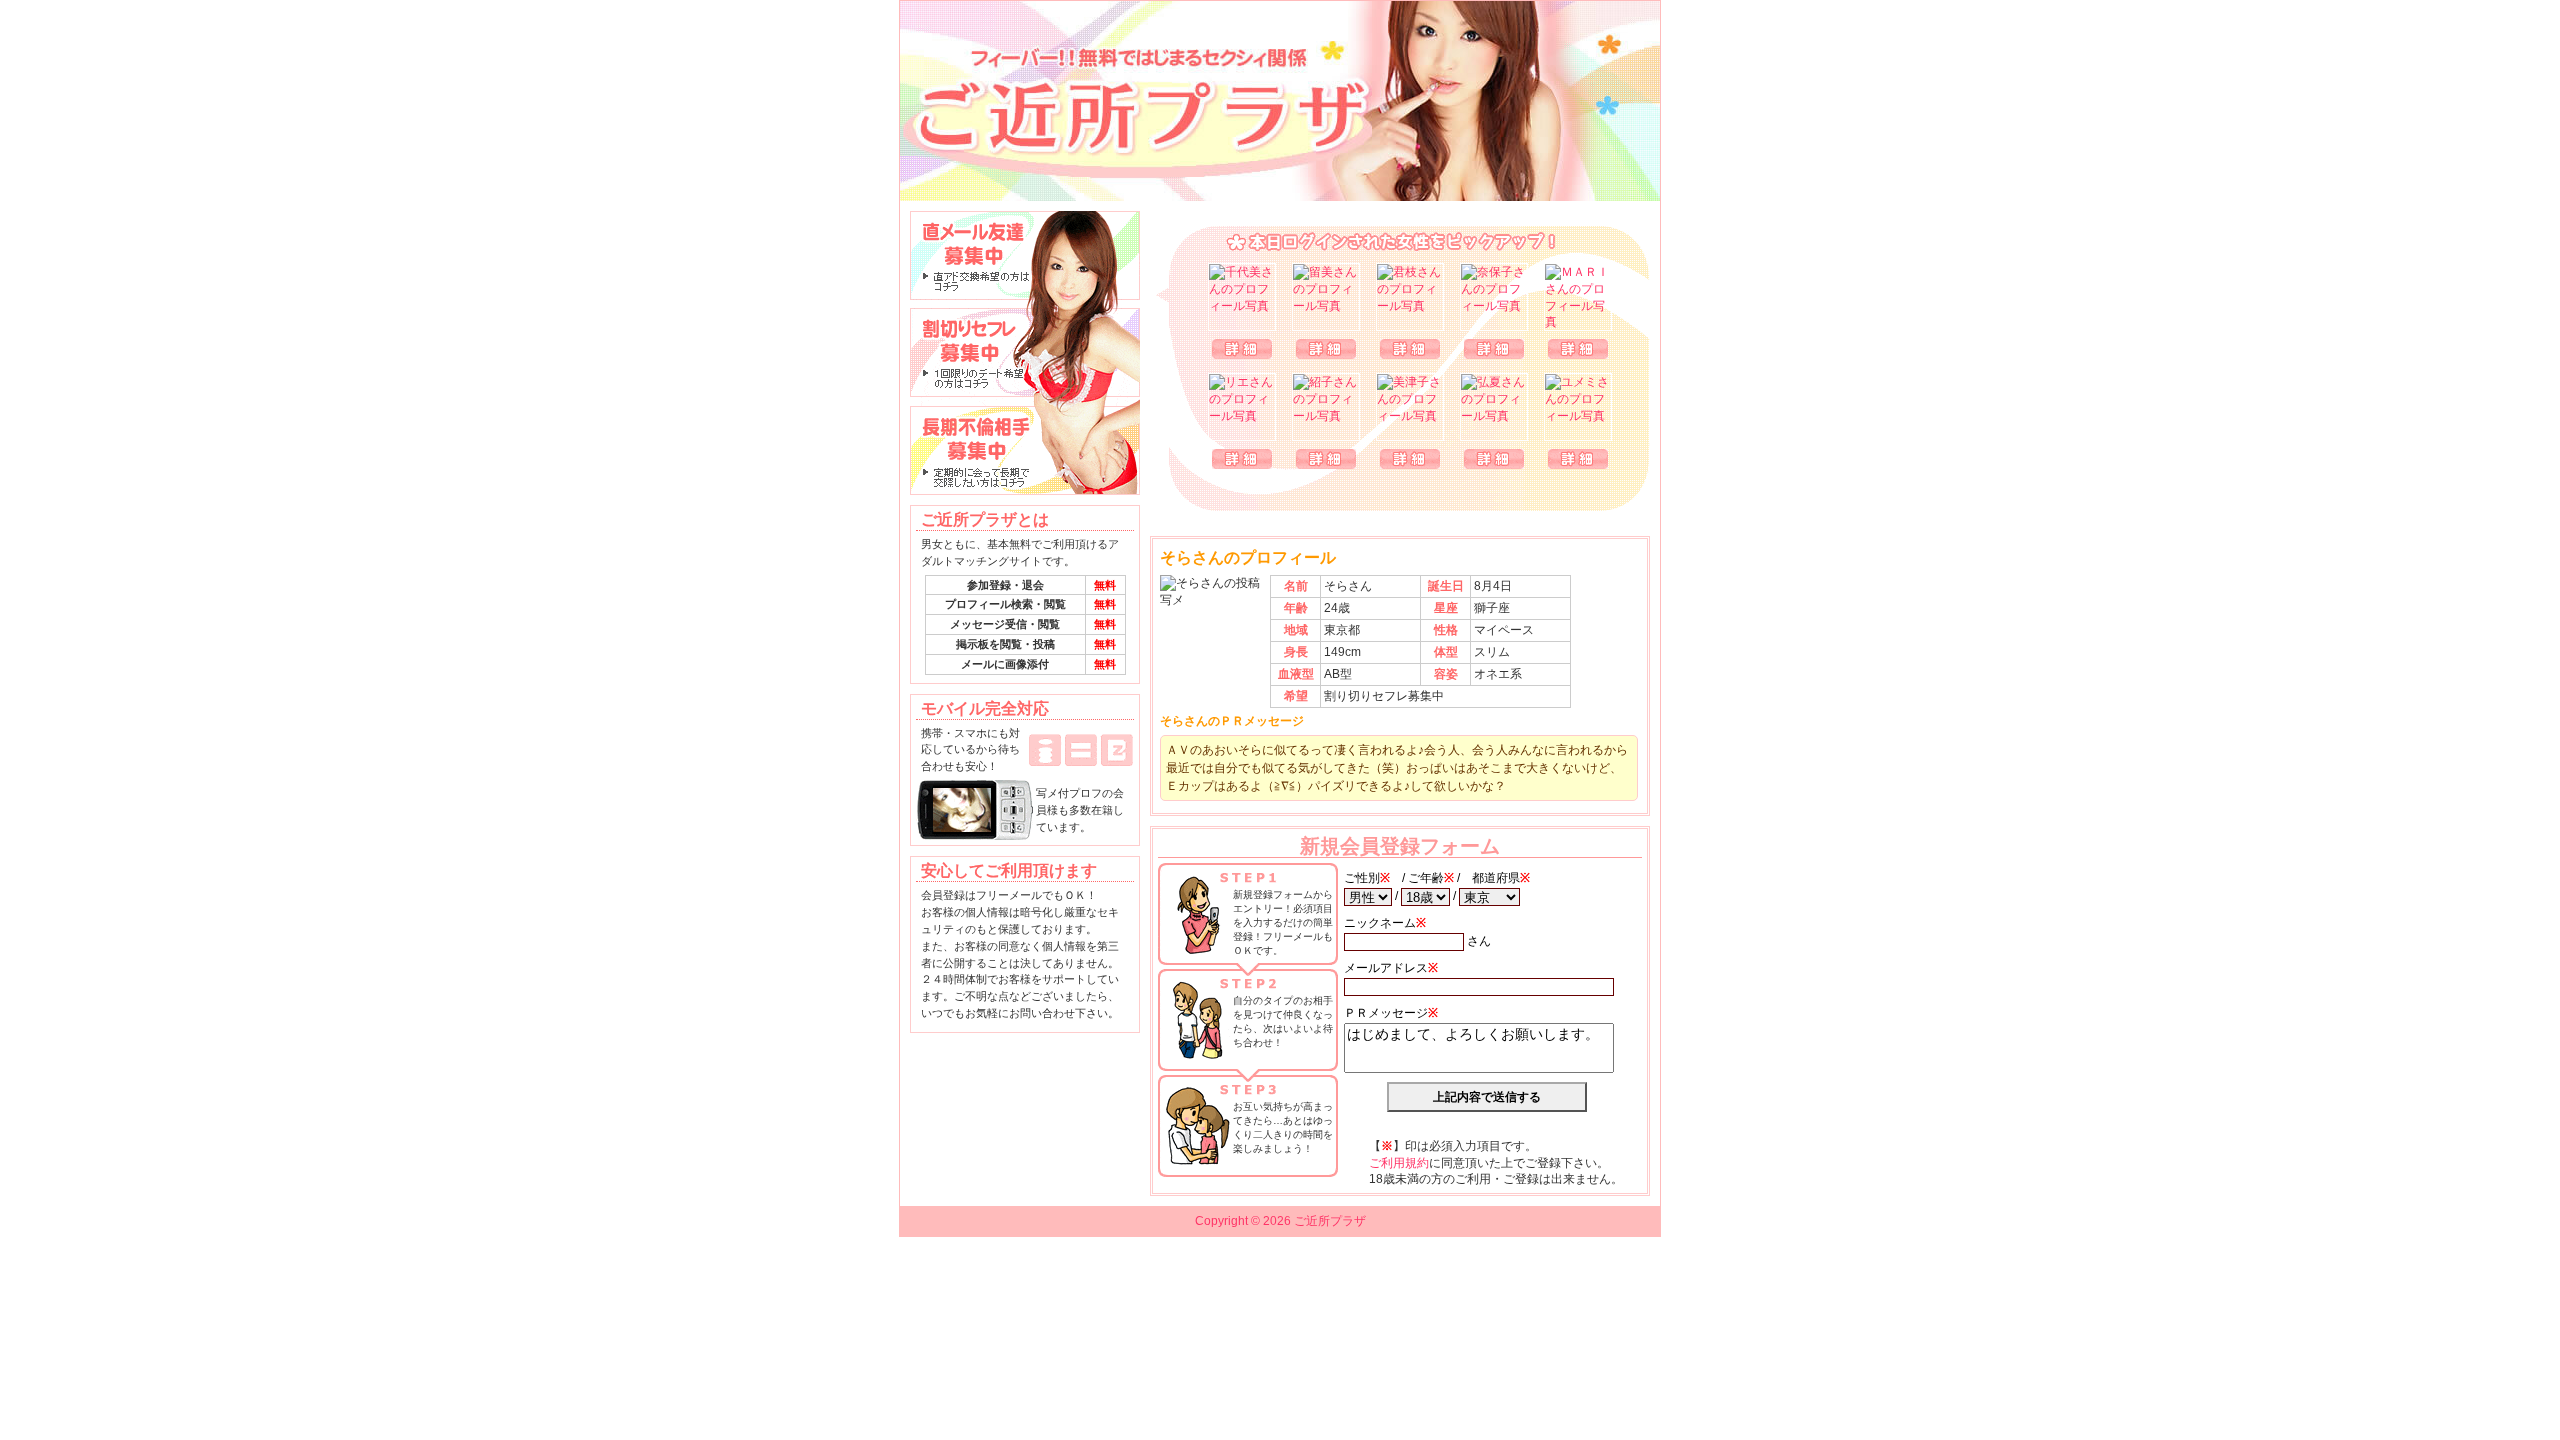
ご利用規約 (1399, 1163)
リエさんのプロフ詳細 (1242, 459)
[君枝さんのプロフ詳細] (1410, 297)
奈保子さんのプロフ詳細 (1494, 349)
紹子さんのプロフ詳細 (1326, 459)
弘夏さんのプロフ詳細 (1494, 459)
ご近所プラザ (1280, 101)
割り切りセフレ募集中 (1025, 353)
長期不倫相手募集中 (1025, 451)
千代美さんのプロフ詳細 (1242, 349)
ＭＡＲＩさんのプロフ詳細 (1578, 349)
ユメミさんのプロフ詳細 (1578, 459)
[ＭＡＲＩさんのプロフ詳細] (1578, 297)
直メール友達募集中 (1025, 255)
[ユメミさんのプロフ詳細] (1578, 407)
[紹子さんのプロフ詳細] (1326, 407)
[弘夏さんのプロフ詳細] (1494, 407)
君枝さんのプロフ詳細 (1410, 349)
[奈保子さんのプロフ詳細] (1494, 297)
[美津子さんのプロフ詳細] (1410, 407)
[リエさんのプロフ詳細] (1242, 407)
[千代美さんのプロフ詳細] (1242, 297)
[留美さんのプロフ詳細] (1326, 297)
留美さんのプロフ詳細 (1326, 349)
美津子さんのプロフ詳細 (1410, 459)
